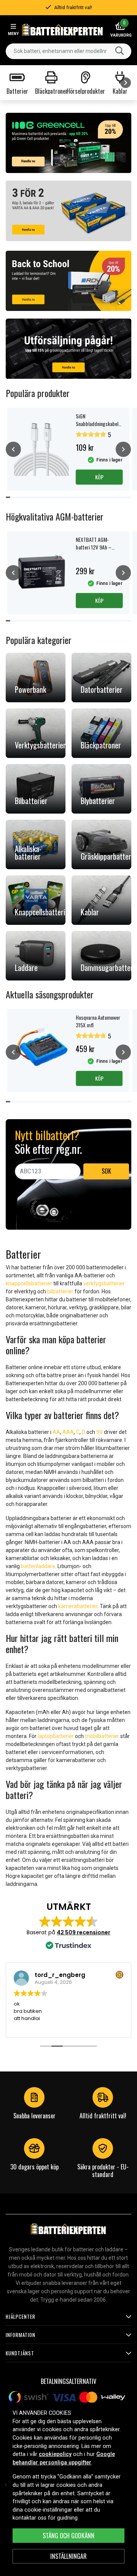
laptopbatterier (56, 1736)
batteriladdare (38, 1566)
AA (56, 1432)
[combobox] (68, 51)
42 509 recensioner (84, 1932)
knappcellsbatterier (29, 1283)
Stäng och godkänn (68, 2536)
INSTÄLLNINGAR (68, 2556)
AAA (68, 1432)
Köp (99, 477)
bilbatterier (60, 1291)
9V (100, 1432)
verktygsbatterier (104, 1283)
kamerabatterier (78, 1606)
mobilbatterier (102, 1736)
